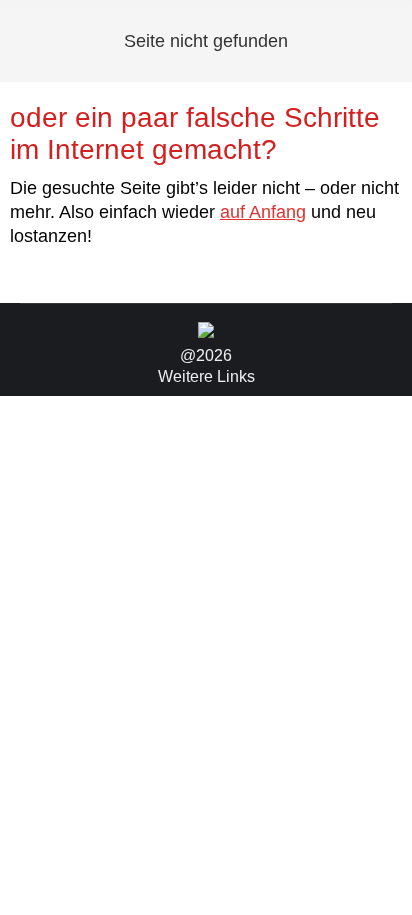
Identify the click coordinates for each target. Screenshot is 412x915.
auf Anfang (263, 212)
